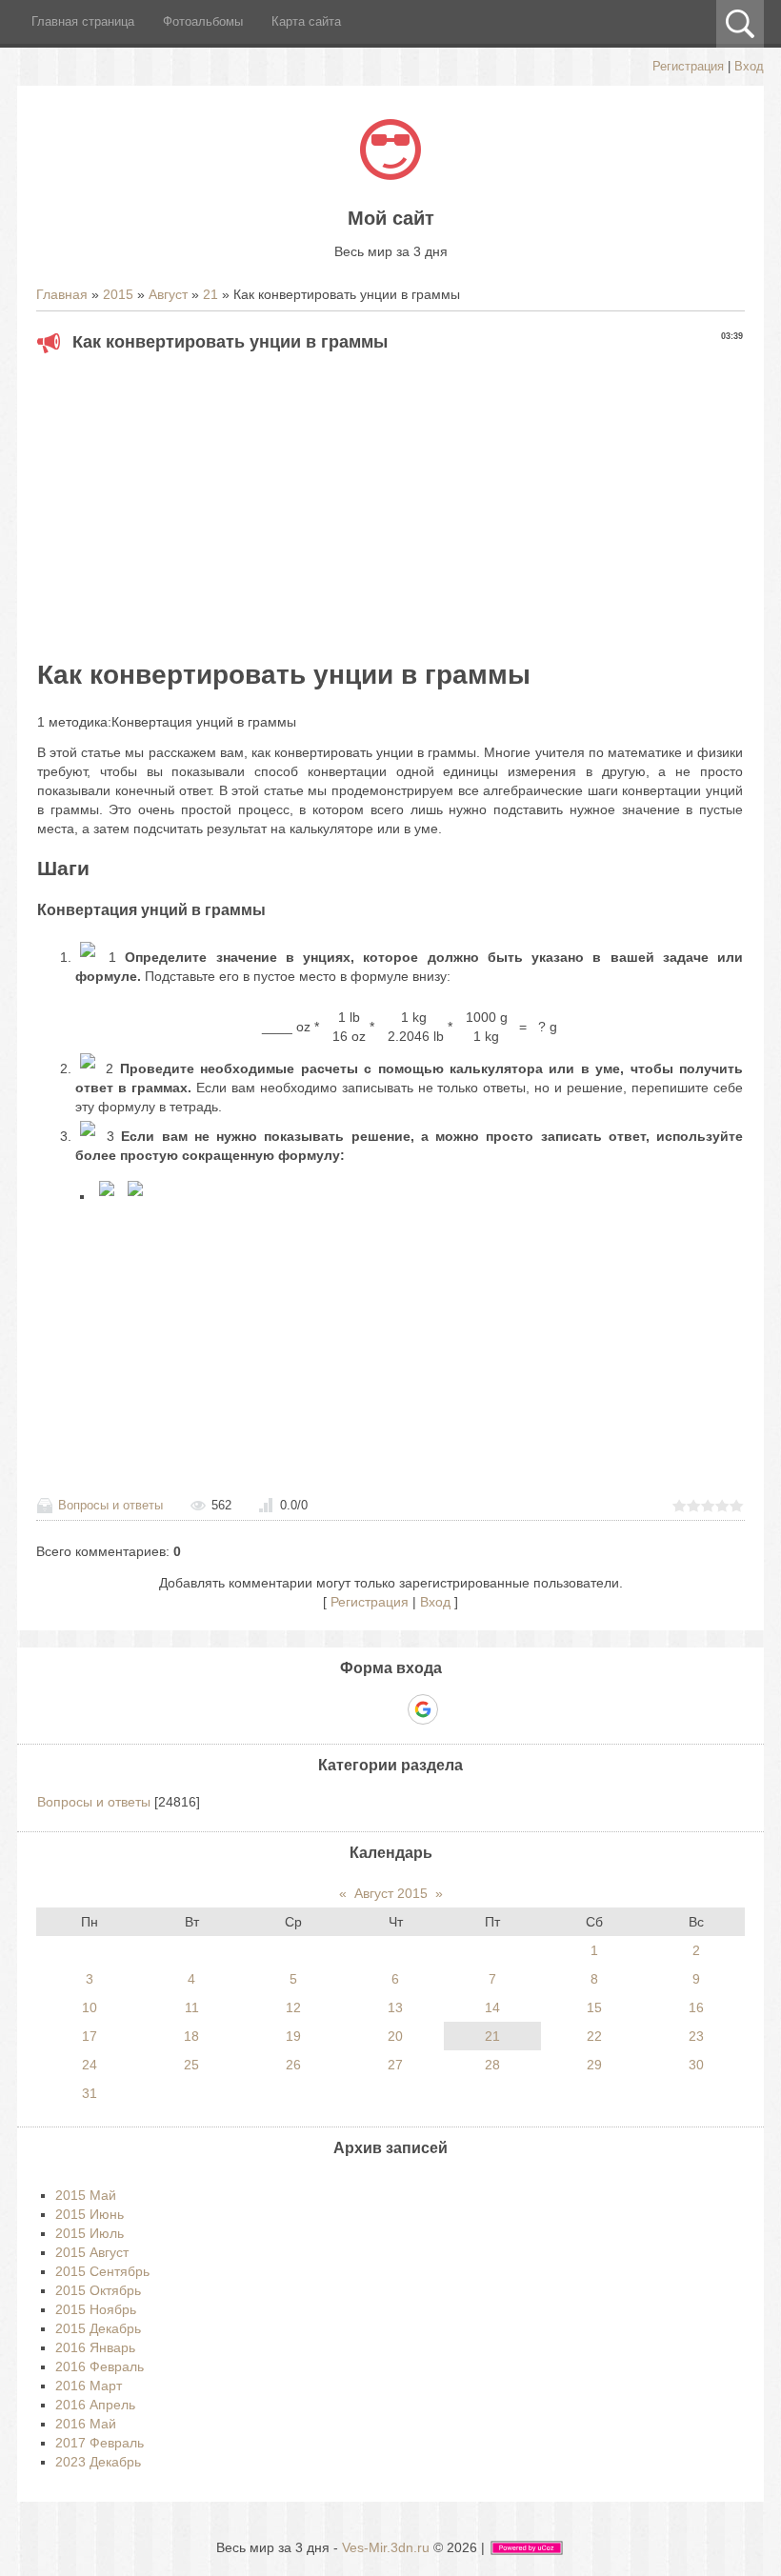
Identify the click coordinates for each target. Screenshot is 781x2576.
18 (191, 2036)
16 (696, 2007)
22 (594, 2036)
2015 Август (92, 2252)
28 (492, 2065)
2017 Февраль (100, 2443)
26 (293, 2065)
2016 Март (89, 2386)
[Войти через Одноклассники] (456, 1709)
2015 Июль (90, 2233)
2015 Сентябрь (102, 2271)
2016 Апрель (95, 2405)
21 (210, 294)
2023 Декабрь (98, 2462)
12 (293, 2007)
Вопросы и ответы (110, 1505)
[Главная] (390, 175)
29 (594, 2065)
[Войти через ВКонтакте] (357, 1709)
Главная (62, 294)
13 (395, 2007)
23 (696, 2036)
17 (90, 2036)
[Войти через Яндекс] (390, 1709)
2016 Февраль (100, 2366)
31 (90, 2093)
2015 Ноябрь (96, 2309)
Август (168, 294)
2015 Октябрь (98, 2290)
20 (395, 2036)
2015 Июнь (90, 2214)
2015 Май (86, 2195)
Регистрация (688, 66)
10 (90, 2007)
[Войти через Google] (423, 1709)
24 (90, 2065)
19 (293, 2036)
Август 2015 (391, 1893)
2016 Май (86, 2424)
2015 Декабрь (98, 2328)
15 (594, 2007)
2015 (118, 294)
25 (191, 2065)
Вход (749, 66)
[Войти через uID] (325, 1709)
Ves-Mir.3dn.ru (386, 2547)
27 (395, 2065)
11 (192, 2007)
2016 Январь (95, 2347)
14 (492, 2007)
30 (696, 2065)
